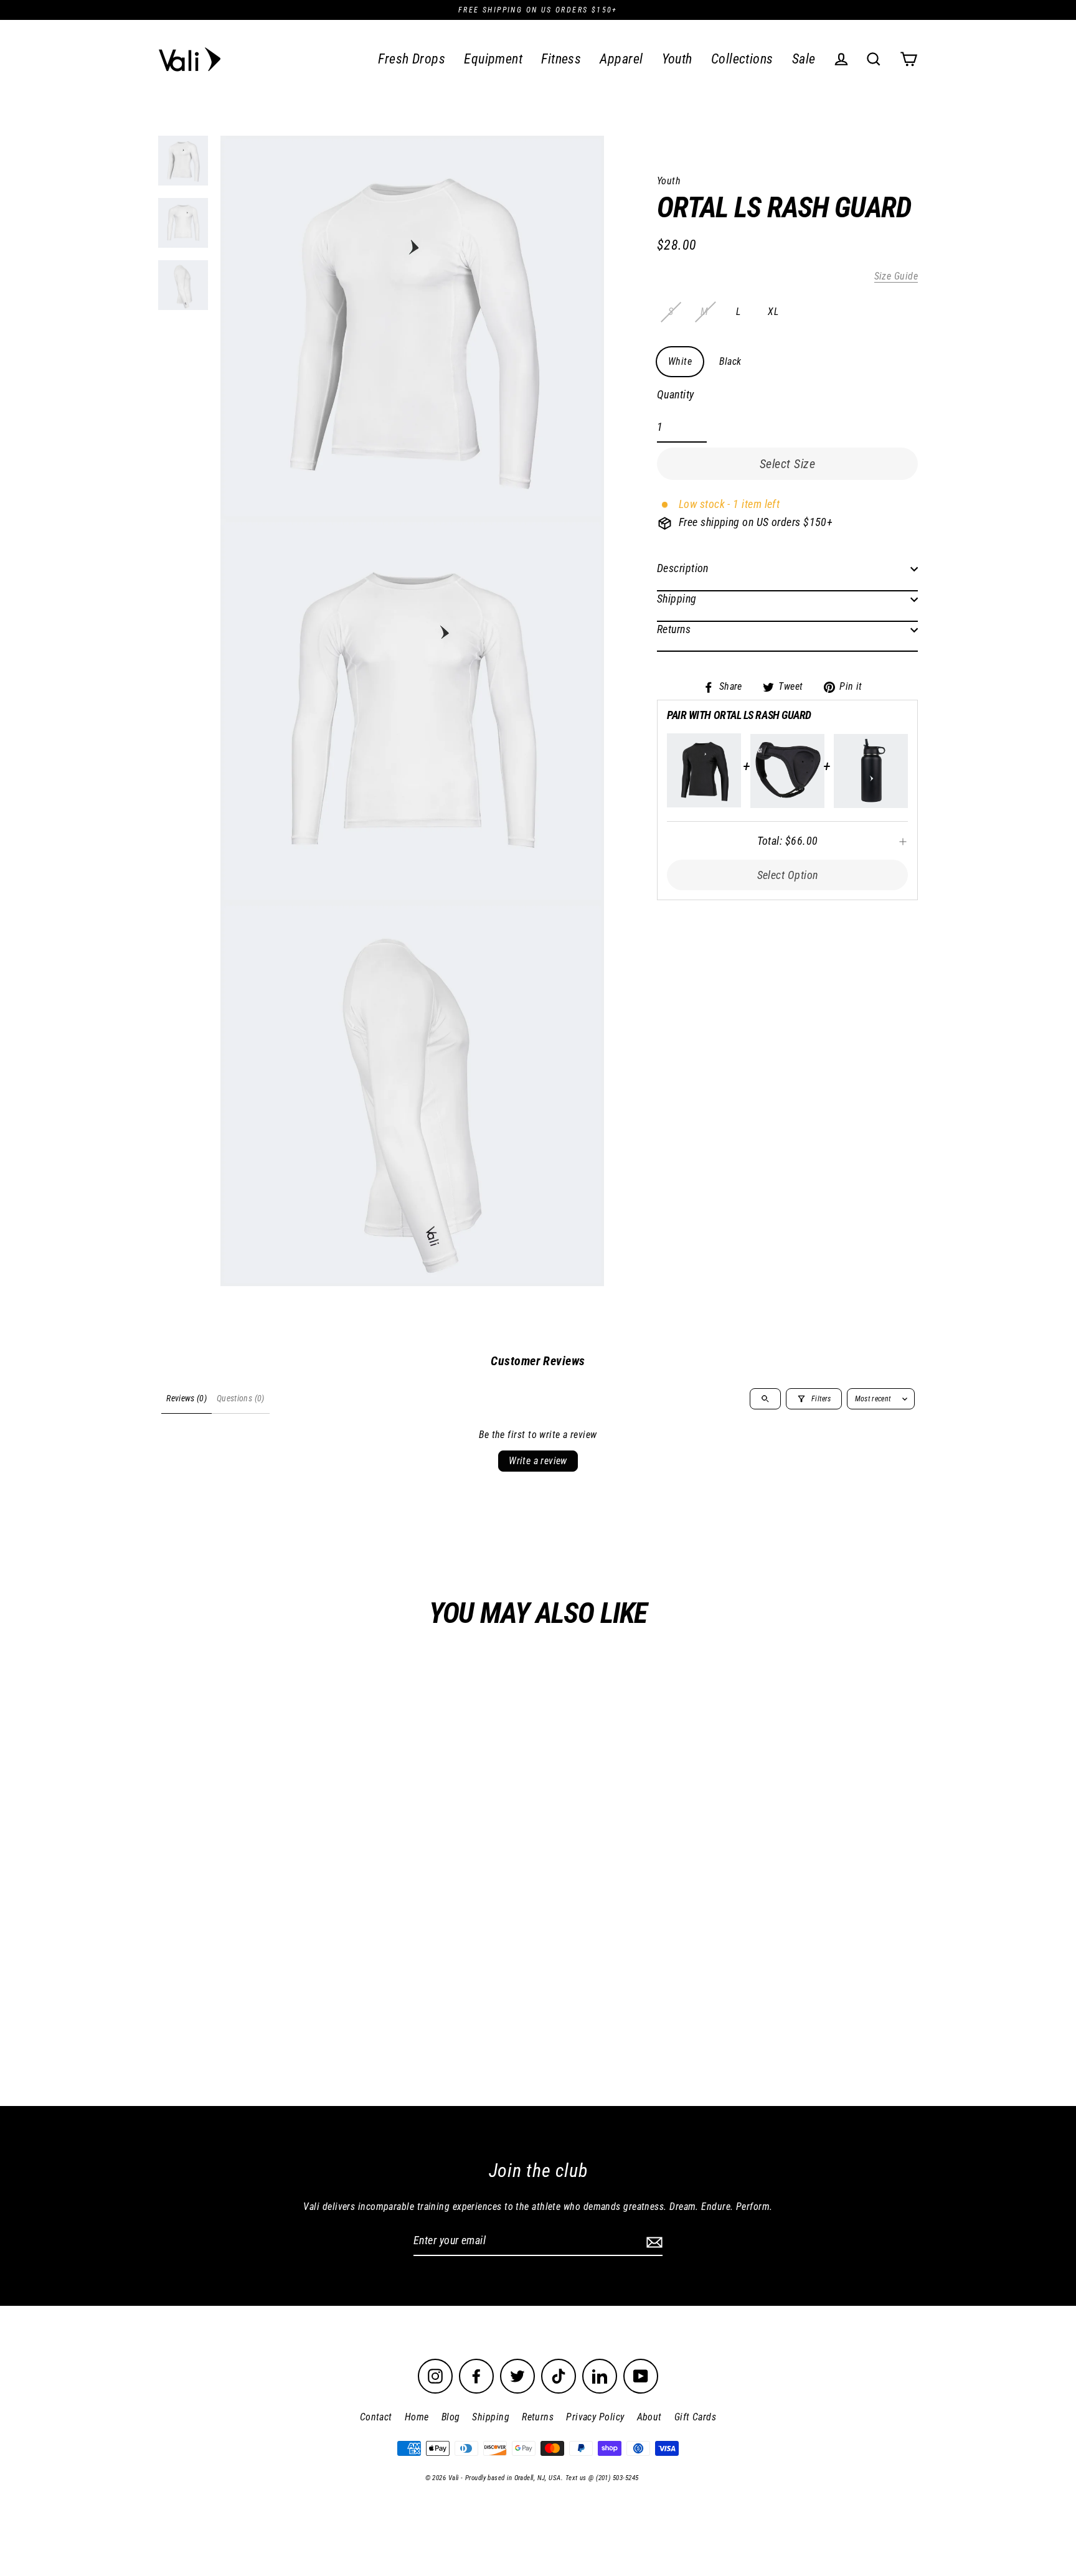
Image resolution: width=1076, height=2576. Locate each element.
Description (683, 569)
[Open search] (765, 1399)
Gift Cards (696, 2417)
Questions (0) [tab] (241, 1398)
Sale (804, 59)
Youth (677, 59)
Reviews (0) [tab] (186, 1398)
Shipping (677, 599)
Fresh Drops (412, 59)
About (649, 2417)
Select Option (788, 875)
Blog (451, 2417)
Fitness (561, 59)
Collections (742, 59)
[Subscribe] (653, 2241)
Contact (376, 2417)
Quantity (676, 395)
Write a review (538, 1461)
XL (773, 312)
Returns (674, 629)
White (680, 361)
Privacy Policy (595, 2417)
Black (730, 361)
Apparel (621, 59)
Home (417, 2417)
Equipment (493, 59)
